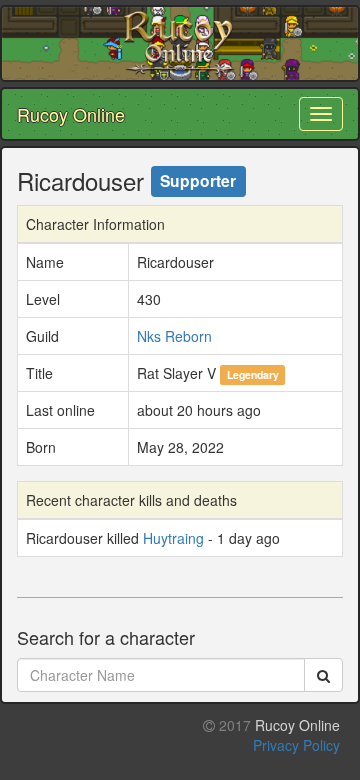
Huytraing (173, 538)
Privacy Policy (296, 745)
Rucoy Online (71, 114)
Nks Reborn (174, 336)
